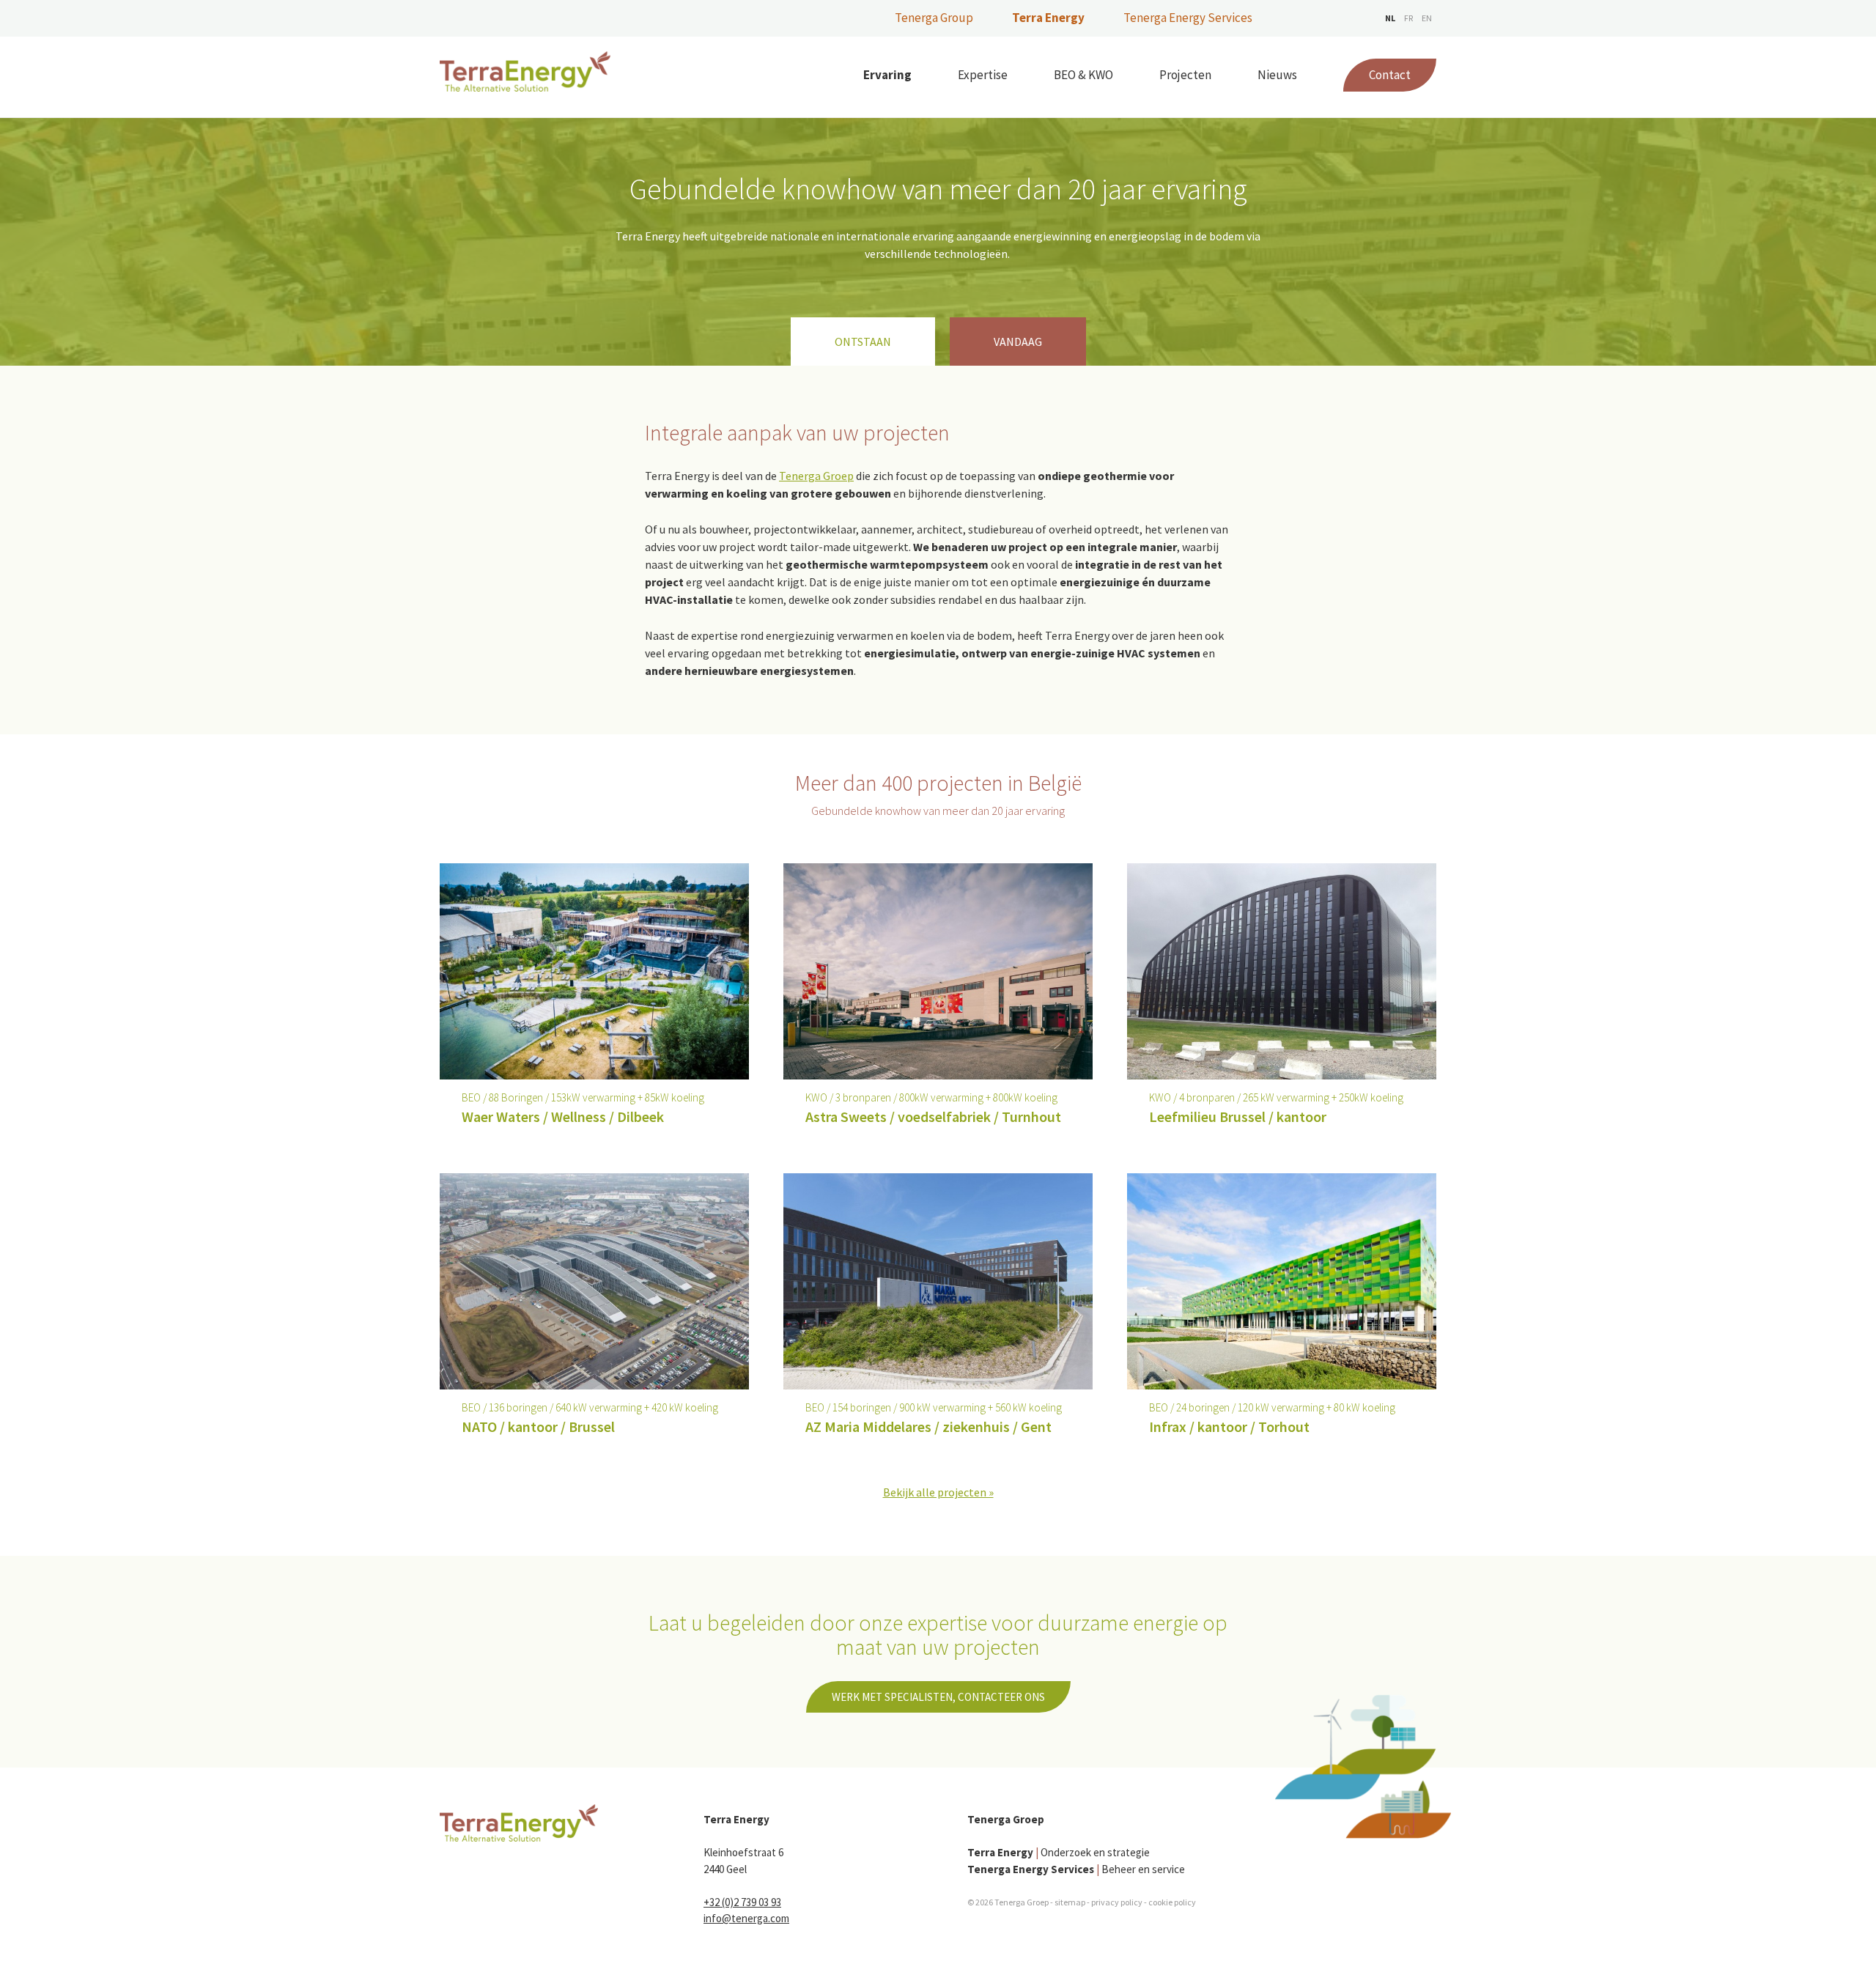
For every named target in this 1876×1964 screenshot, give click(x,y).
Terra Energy (1048, 18)
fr (1408, 18)
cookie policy (1172, 1902)
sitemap (1070, 1902)
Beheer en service (1076, 1869)
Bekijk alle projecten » (938, 1492)
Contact (1390, 75)
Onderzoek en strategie (1059, 1852)
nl (1390, 18)
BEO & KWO (1083, 75)
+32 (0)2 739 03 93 (742, 1902)
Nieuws (1277, 75)
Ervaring (887, 75)
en (1427, 18)
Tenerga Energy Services (1188, 18)
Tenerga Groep (816, 476)
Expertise (983, 75)
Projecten (1185, 75)
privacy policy (1117, 1902)
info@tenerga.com (746, 1918)
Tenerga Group (934, 18)
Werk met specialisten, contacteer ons (938, 1697)
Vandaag (1018, 342)
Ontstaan (863, 342)
